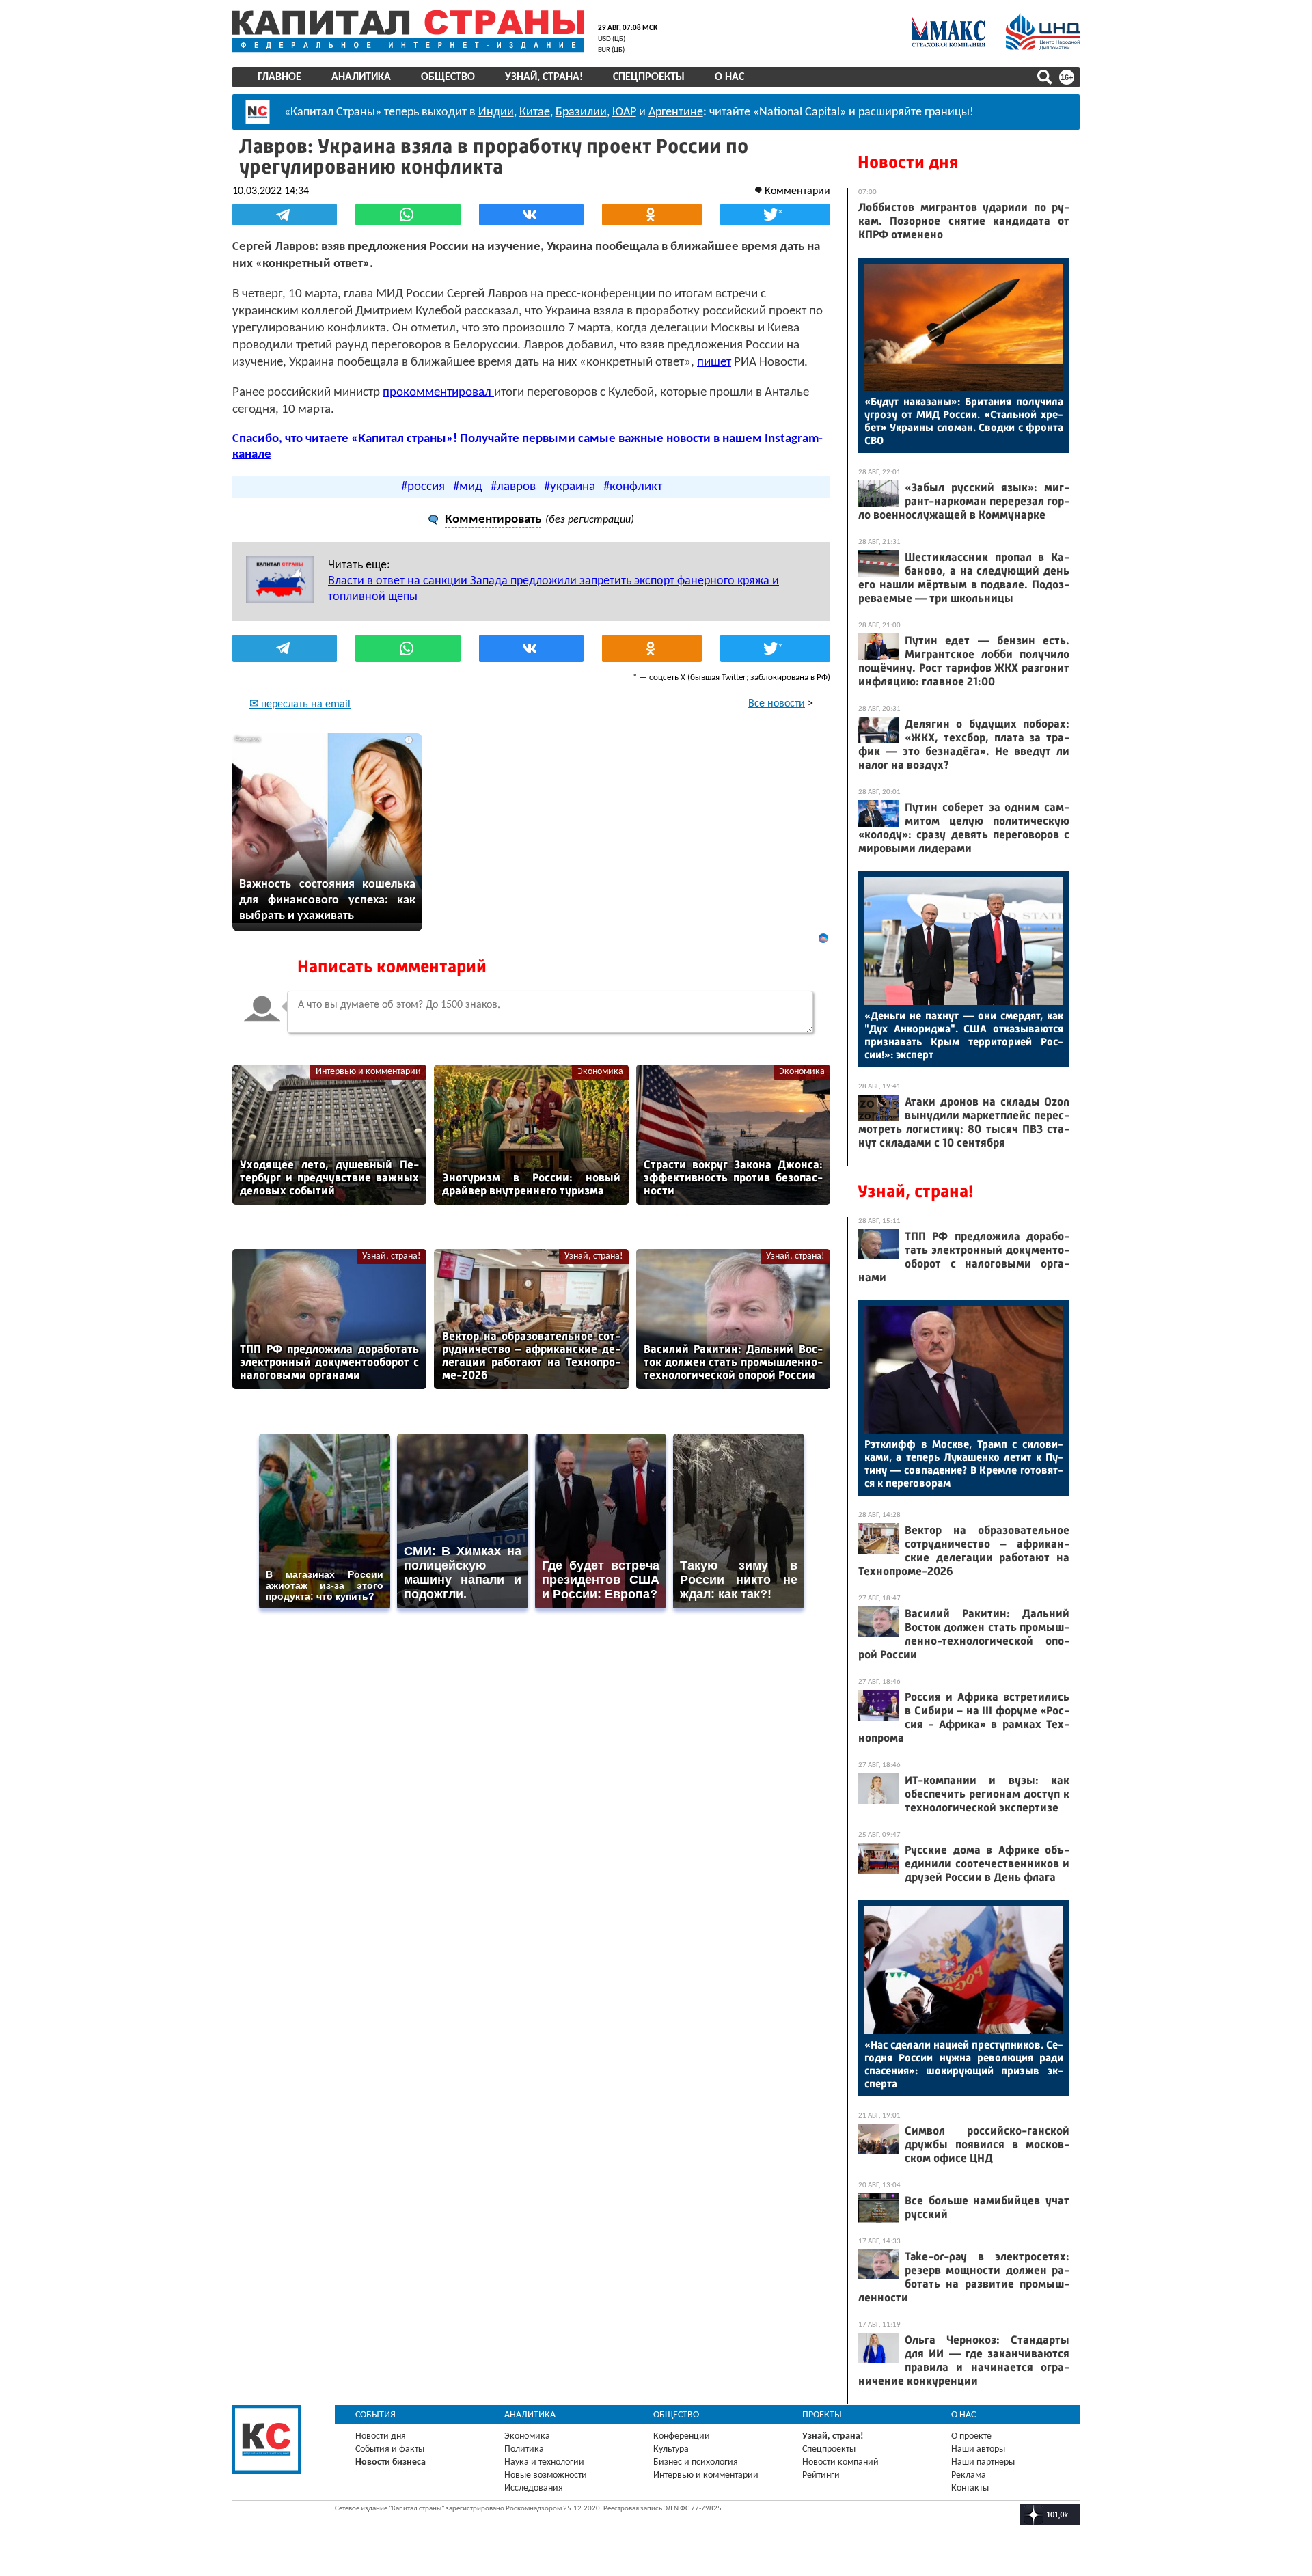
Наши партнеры (983, 2462)
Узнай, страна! (544, 77)
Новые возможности (546, 2475)
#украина (570, 487)
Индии (496, 112)
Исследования (534, 2488)
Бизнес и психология (696, 2462)
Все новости (777, 704)
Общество (448, 77)
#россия (423, 487)
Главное (279, 77)
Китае (535, 112)
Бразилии (581, 112)
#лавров (513, 487)
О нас (729, 77)
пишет (714, 362)
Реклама (969, 2475)
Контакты (970, 2488)
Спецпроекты (649, 77)
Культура (671, 2449)
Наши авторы (978, 2449)
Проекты (822, 2415)
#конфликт (633, 487)
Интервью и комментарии (368, 1072)
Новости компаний (840, 2462)
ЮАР (624, 112)
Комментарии (797, 191)
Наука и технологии (544, 2462)
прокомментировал (438, 393)
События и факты (390, 2449)
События (375, 2415)
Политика (524, 2449)
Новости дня (908, 162)
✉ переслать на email (300, 704)
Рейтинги (821, 2475)
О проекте (971, 2436)
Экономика (600, 1072)
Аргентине (676, 112)
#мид (468, 487)
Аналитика (361, 77)
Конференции (682, 2436)
